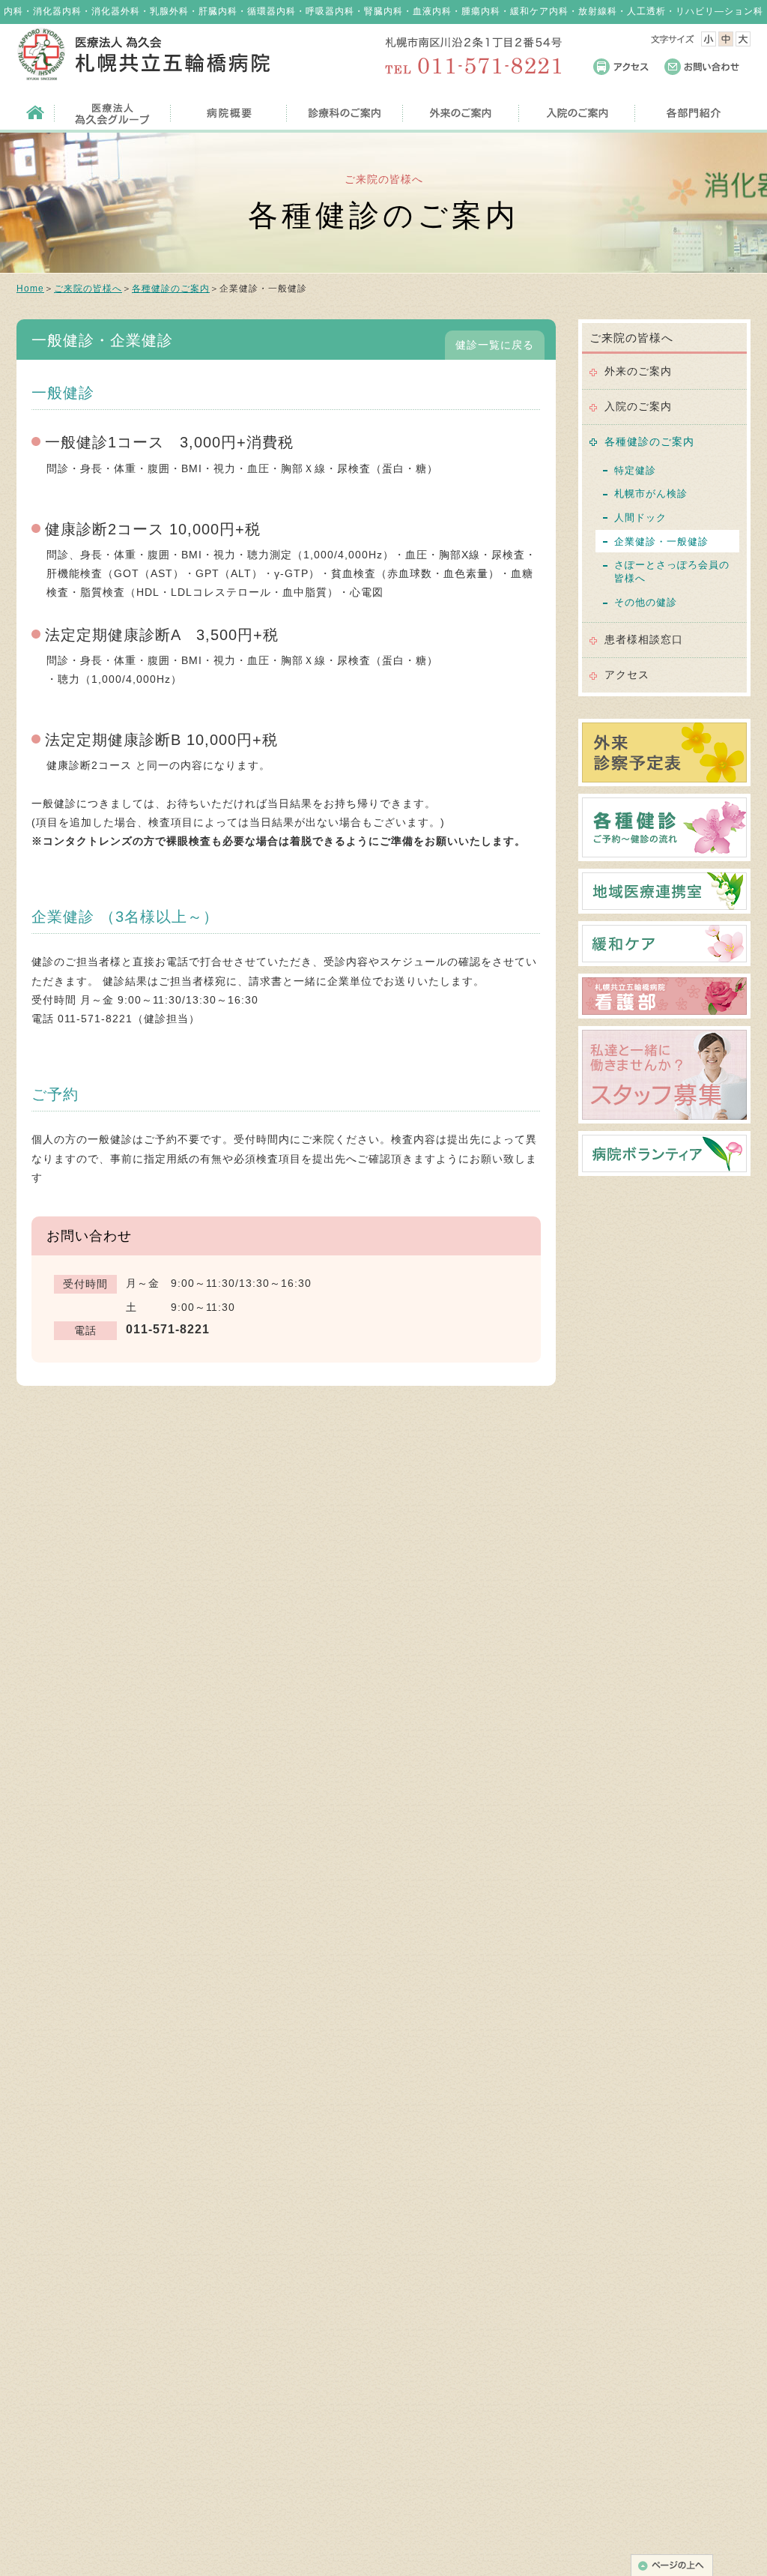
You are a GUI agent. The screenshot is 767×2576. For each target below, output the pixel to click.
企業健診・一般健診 (661, 542)
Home (30, 289)
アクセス (627, 675)
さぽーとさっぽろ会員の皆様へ (672, 571)
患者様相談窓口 (644, 639)
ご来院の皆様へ (88, 289)
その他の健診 (646, 602)
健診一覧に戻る (495, 345)
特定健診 (635, 470)
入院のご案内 (638, 406)
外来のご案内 (638, 371)
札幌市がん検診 (651, 494)
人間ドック (640, 518)
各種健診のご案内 (171, 289)
